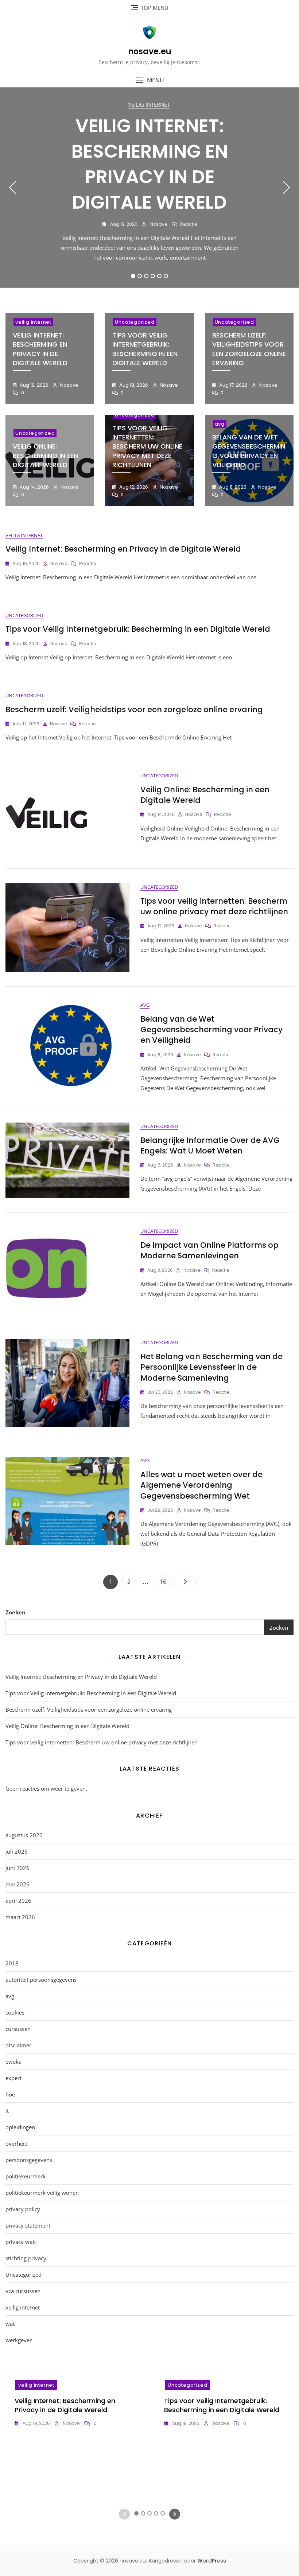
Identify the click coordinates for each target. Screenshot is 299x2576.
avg (220, 424)
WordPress (212, 2561)
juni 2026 (18, 1868)
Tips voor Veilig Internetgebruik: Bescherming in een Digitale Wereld (145, 349)
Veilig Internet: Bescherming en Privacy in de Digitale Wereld (150, 164)
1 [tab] (133, 276)
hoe (10, 2094)
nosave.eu (150, 52)
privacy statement (28, 2225)
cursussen (18, 2029)
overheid (17, 2143)
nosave (158, 224)
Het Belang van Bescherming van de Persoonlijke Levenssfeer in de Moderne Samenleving (211, 1367)
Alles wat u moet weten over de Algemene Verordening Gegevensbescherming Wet (201, 1485)
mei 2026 (18, 1884)
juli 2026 (17, 1851)
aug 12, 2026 (133, 487)
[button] (149, 80)
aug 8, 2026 (232, 487)
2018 (12, 1963)
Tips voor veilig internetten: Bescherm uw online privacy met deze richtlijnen (147, 446)
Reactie (189, 224)
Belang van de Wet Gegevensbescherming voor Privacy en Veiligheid (249, 451)
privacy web (21, 2242)
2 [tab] (140, 276)
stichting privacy (26, 2258)
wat (10, 2324)
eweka (13, 2062)
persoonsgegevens (29, 2160)
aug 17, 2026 (233, 385)
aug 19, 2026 (123, 224)
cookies (15, 2012)
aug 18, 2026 (133, 385)
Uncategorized (135, 322)
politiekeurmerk (26, 2176)
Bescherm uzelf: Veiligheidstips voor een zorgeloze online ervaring (249, 349)
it (7, 2111)
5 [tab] (160, 276)
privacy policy (23, 2209)
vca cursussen (23, 2291)
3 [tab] (146, 276)
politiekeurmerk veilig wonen (42, 2193)
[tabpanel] (149, 188)
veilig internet (149, 104)
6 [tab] (166, 276)
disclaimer (18, 2045)
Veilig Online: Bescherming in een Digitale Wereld (45, 455)
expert (13, 2078)
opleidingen (20, 2127)
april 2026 (18, 1901)
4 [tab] (153, 276)
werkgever (19, 2340)
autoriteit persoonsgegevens (41, 1980)
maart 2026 (20, 1917)
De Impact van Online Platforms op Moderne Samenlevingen (209, 1250)
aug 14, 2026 (34, 487)
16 (165, 1581)
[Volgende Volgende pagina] (185, 1582)
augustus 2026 (24, 1835)
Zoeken (15, 1612)
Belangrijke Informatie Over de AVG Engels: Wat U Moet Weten (210, 1145)
